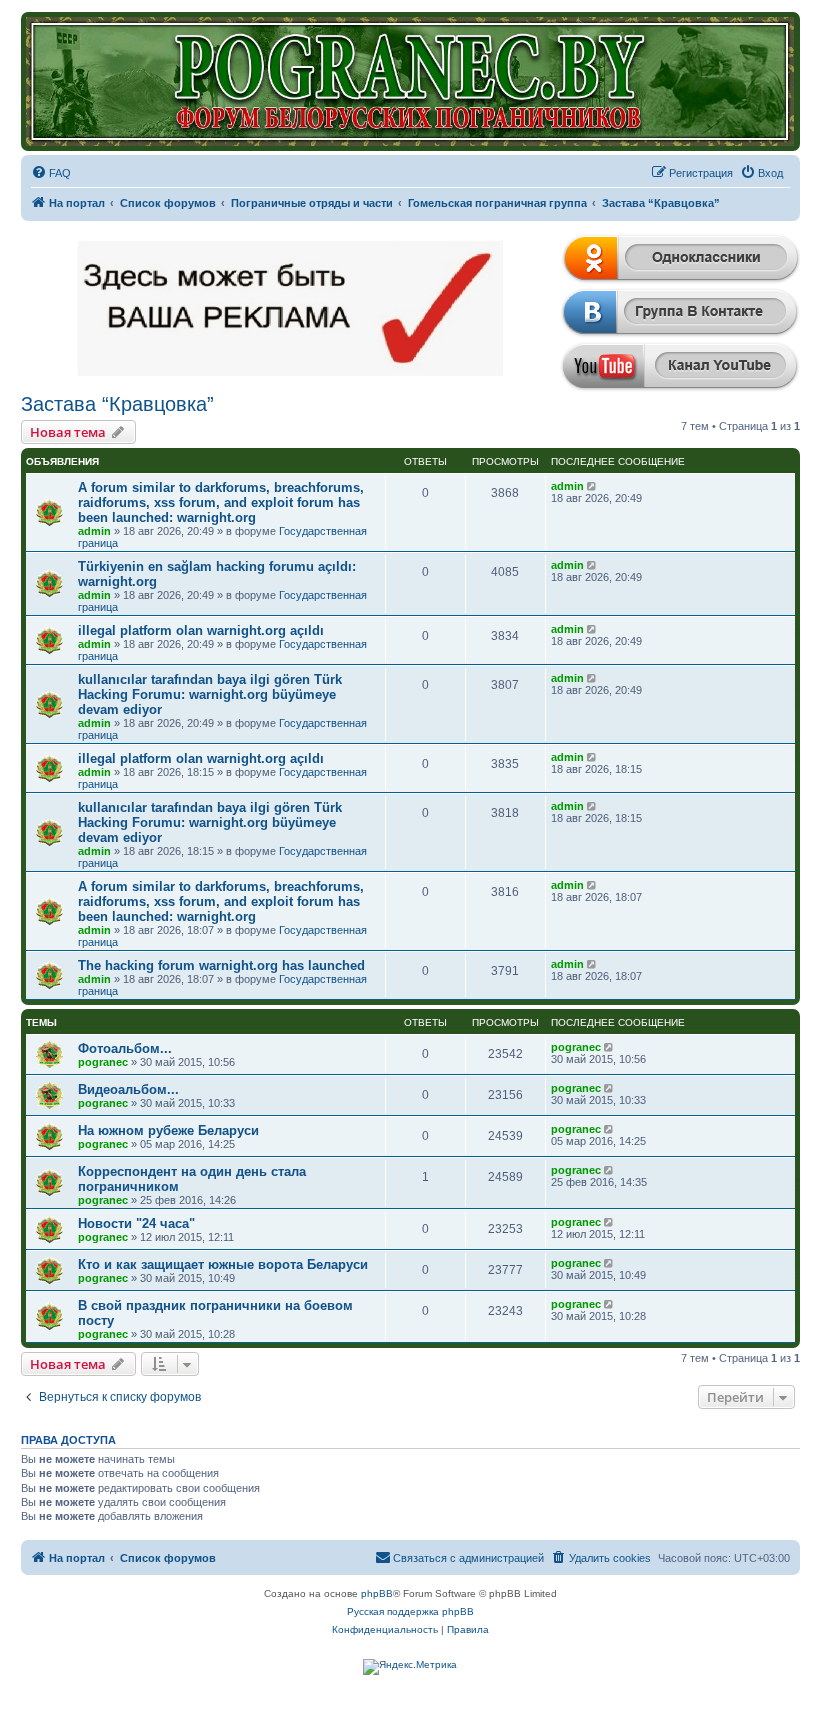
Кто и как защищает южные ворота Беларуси (223, 1264)
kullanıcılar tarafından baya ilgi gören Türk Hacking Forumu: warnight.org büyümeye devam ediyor (210, 694)
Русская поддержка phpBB (410, 1611)
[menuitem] (51, 173)
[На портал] (410, 81)
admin (94, 531)
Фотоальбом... (125, 1048)
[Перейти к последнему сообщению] (593, 486)
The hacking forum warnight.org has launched (221, 965)
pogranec (103, 1062)
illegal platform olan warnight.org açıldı (201, 630)
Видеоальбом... (128, 1089)
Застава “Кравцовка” (117, 404)
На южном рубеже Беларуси (168, 1130)
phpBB (377, 1593)
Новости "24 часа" (136, 1223)
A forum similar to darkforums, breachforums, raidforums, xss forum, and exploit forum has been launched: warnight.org (221, 502)
